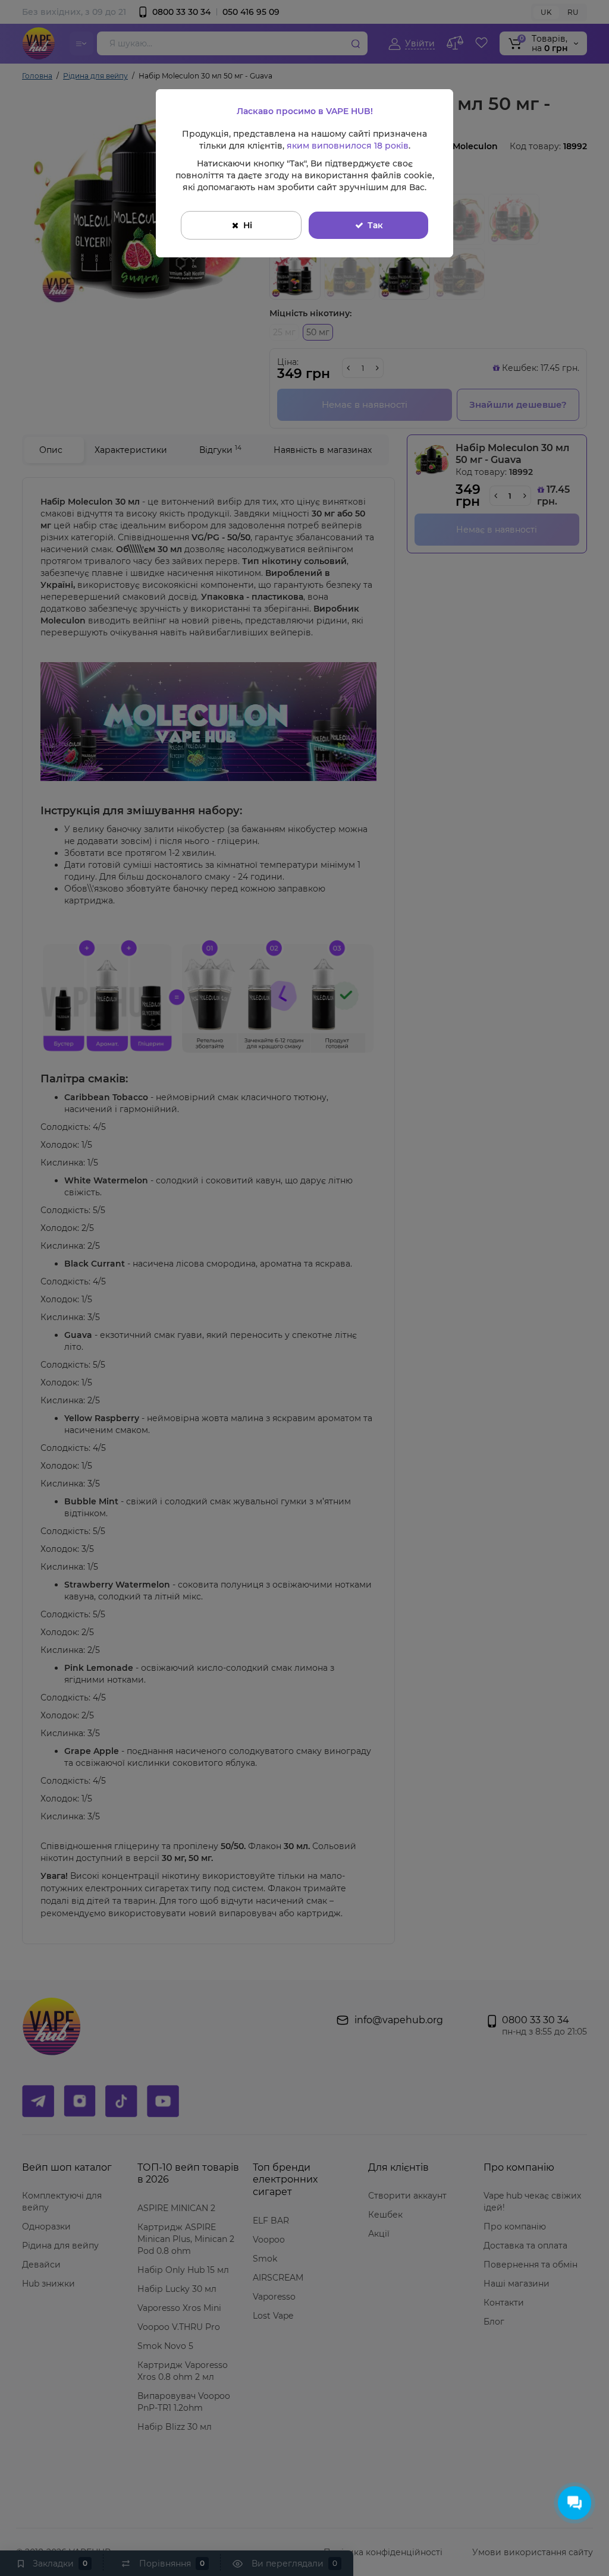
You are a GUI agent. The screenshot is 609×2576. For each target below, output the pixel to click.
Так (375, 225)
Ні (248, 225)
